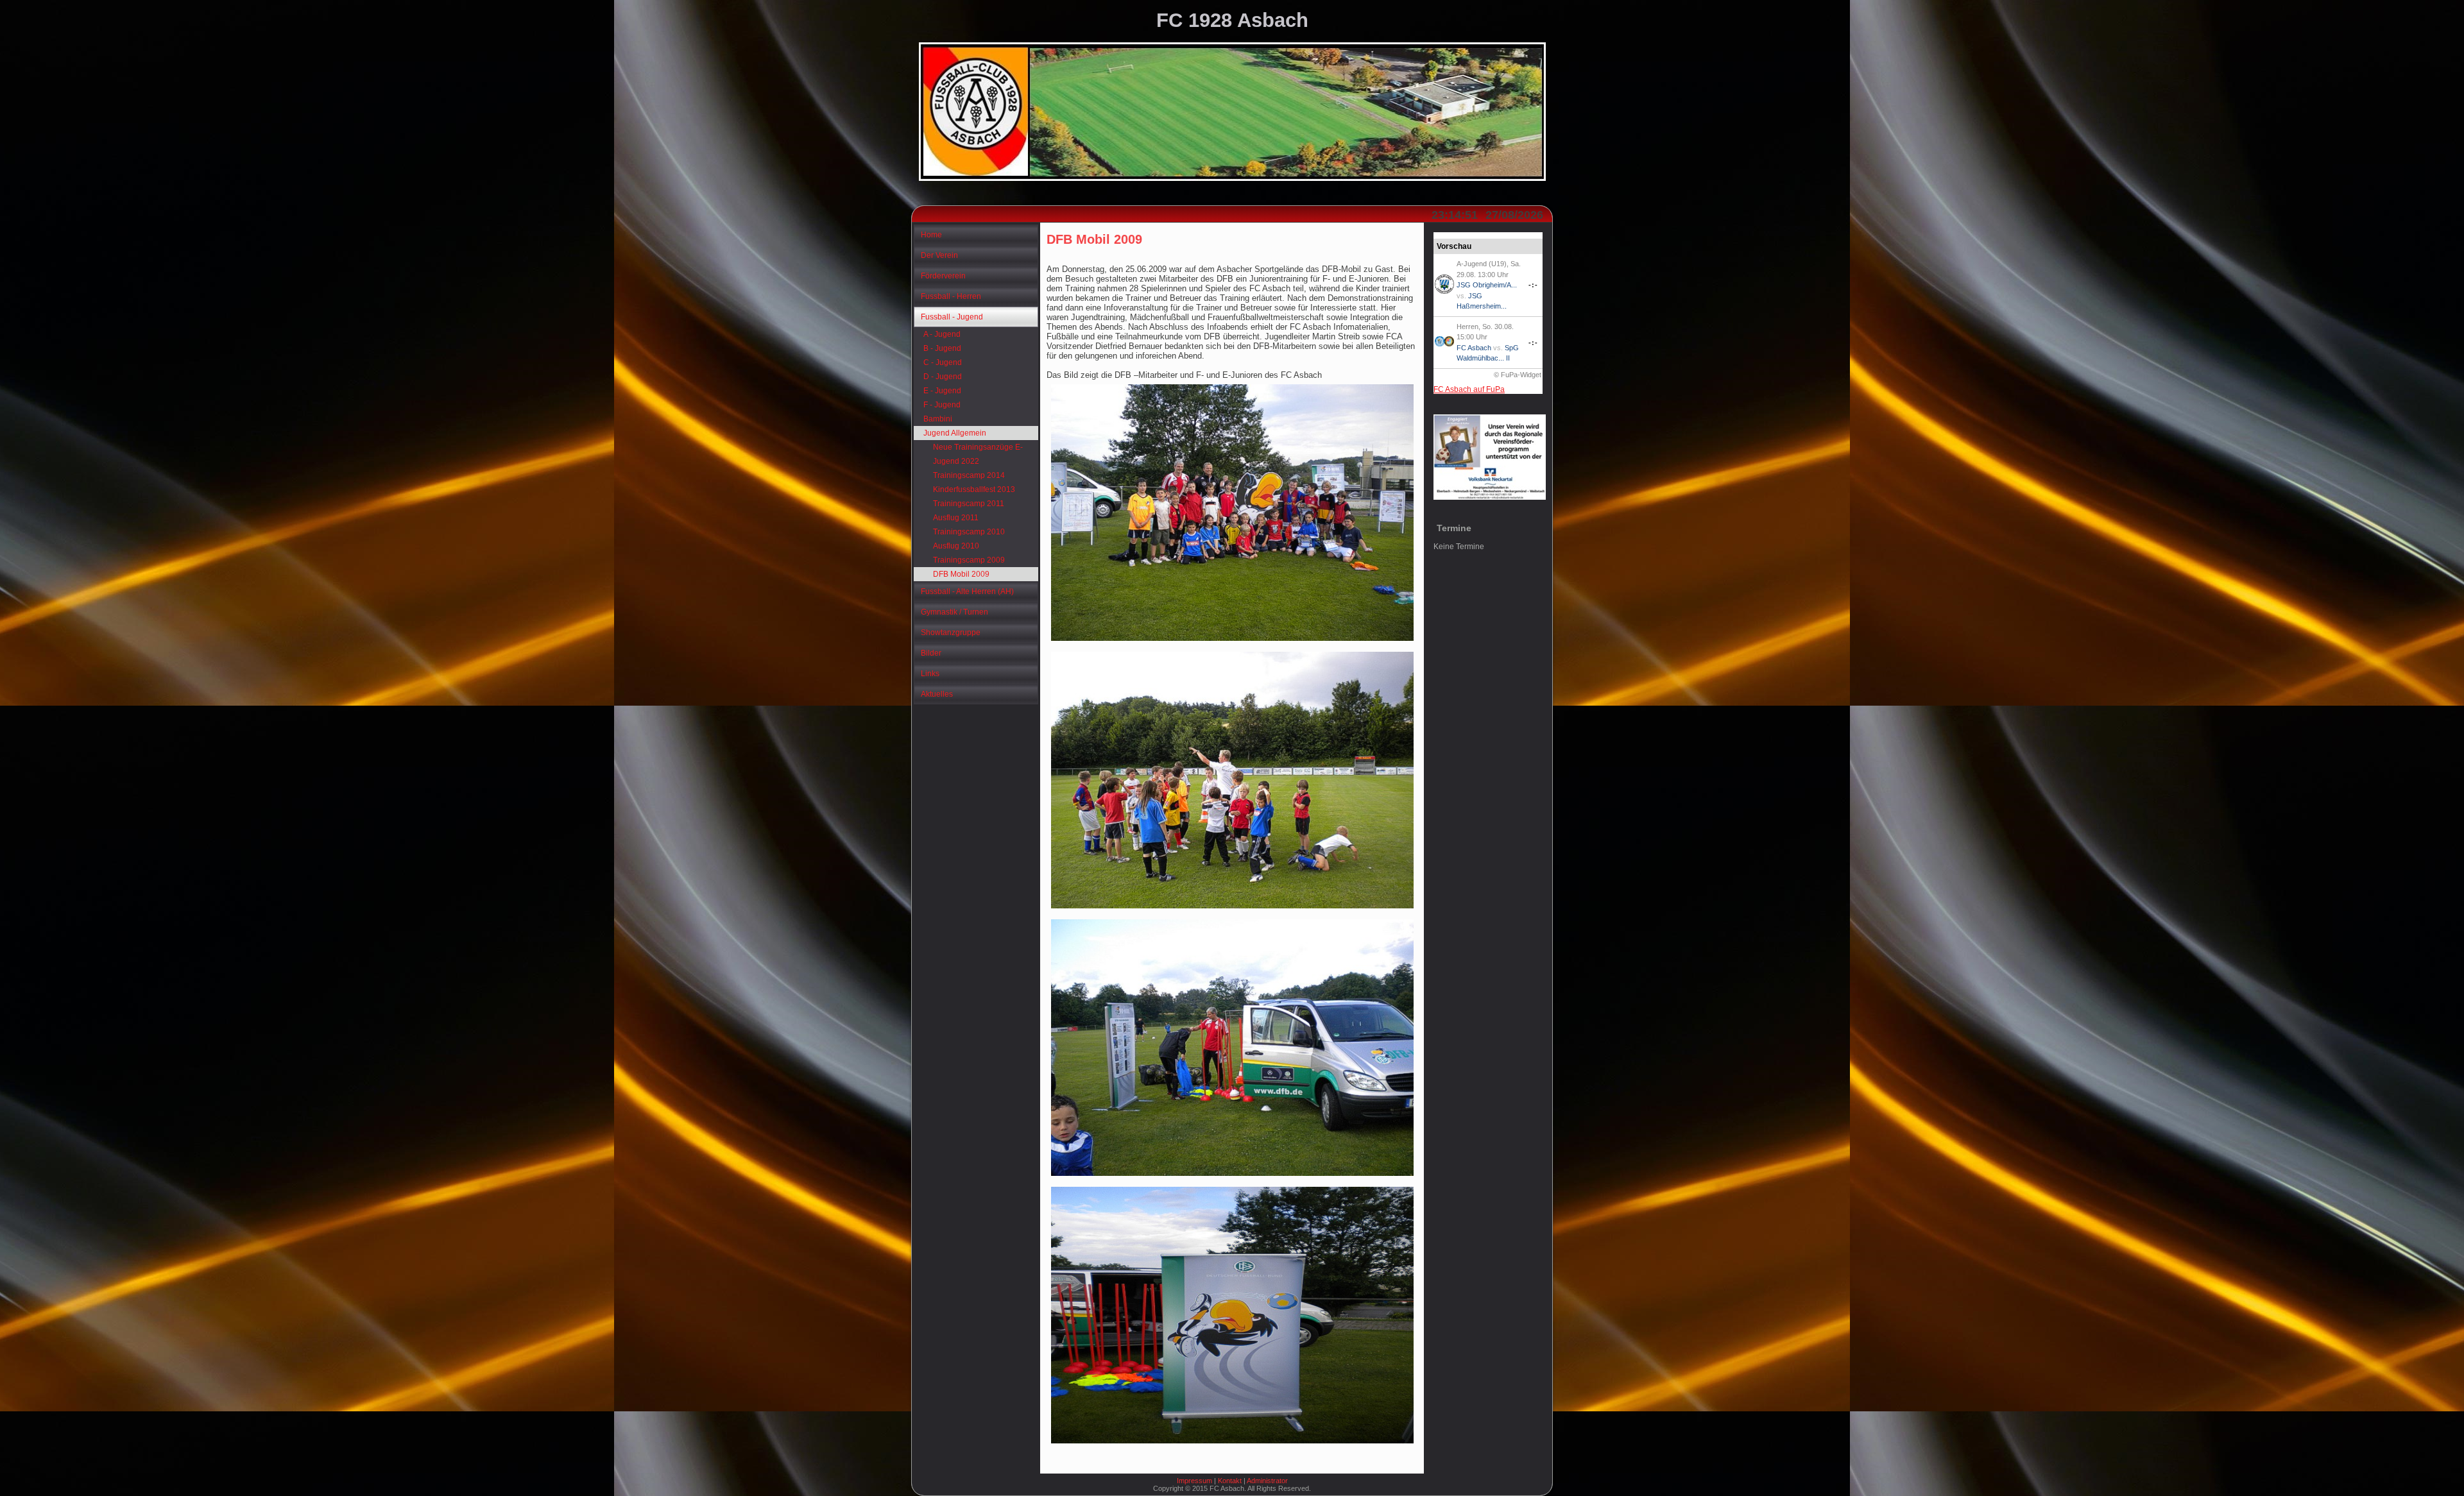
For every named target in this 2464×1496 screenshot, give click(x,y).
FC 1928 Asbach (1232, 20)
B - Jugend (942, 348)
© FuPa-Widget (1518, 375)
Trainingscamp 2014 (969, 475)
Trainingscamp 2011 (969, 504)
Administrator (1267, 1481)
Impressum (1194, 1481)
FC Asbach (1474, 348)
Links (930, 674)
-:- (1533, 285)
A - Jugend (942, 334)
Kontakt (1230, 1481)
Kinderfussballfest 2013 (974, 489)
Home (931, 235)
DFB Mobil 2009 (961, 574)
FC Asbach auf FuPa (1469, 389)
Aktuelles (937, 694)
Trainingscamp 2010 (969, 532)
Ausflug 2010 (956, 546)
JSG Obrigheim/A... (1487, 285)
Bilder (931, 653)
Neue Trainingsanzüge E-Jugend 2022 (978, 454)
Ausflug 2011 (956, 518)
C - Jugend (943, 362)
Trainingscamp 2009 (969, 560)
